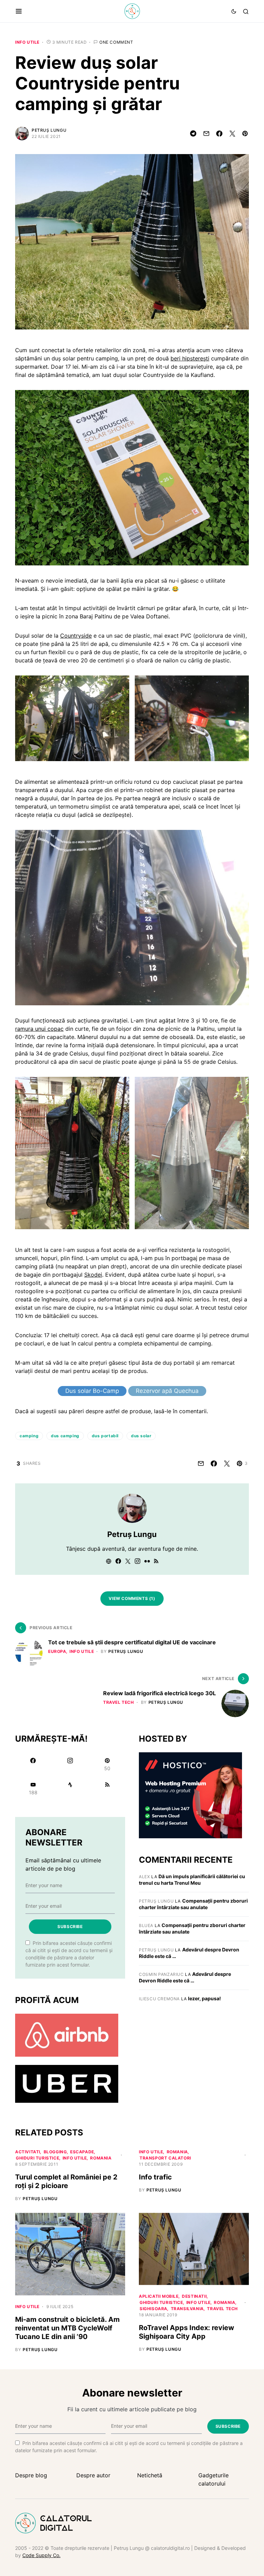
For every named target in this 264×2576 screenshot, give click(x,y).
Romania (101, 2158)
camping (29, 1436)
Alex (144, 1877)
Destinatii (194, 2296)
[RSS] (107, 1788)
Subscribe (70, 1926)
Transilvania (187, 2309)
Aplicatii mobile (159, 2296)
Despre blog (31, 2475)
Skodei (93, 1275)
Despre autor (93, 2475)
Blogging (55, 2152)
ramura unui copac (39, 1029)
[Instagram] (70, 1764)
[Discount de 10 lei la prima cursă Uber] (67, 2083)
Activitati (28, 2152)
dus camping (65, 1436)
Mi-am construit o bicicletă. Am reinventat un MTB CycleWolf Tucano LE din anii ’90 (67, 2328)
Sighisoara (153, 2309)
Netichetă (150, 2475)
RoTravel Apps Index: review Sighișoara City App (186, 2332)
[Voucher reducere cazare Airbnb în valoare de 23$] (67, 2035)
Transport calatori (165, 2158)
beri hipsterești (190, 358)
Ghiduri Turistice (37, 2158)
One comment (116, 42)
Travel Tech (119, 1702)
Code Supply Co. (41, 2555)
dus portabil (105, 1436)
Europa (57, 1651)
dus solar (141, 1436)
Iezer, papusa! (205, 1998)
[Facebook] (33, 1764)
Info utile (27, 42)
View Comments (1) (132, 1598)
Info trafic (155, 2177)
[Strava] (70, 1788)
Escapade (82, 2152)
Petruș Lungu (49, 130)
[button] (19, 11)
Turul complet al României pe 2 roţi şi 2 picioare (66, 2181)
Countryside (76, 636)
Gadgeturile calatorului (213, 2479)
